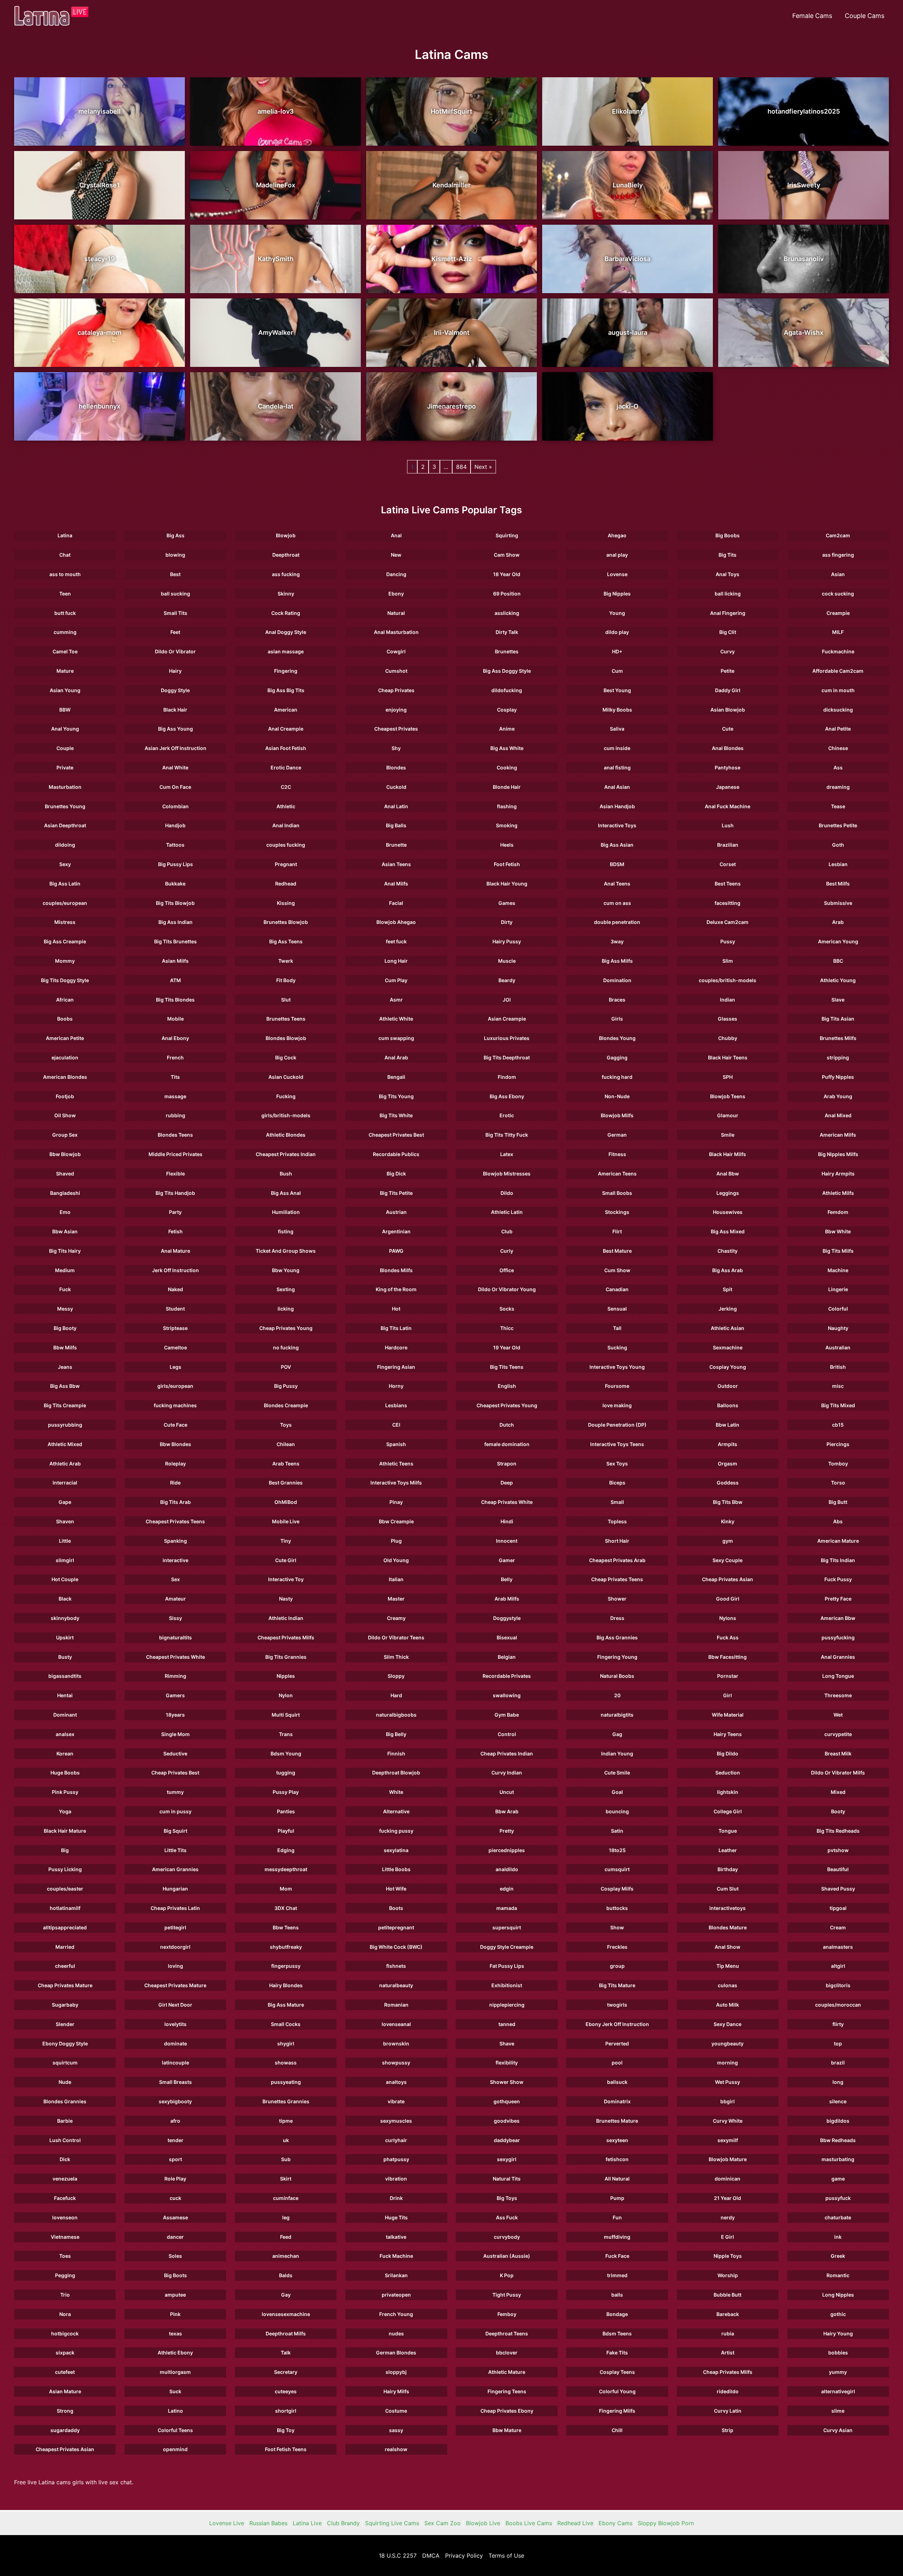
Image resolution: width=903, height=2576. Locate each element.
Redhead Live (575, 2523)
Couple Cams (865, 16)
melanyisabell (99, 111)
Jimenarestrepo (451, 406)
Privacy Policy (464, 2556)
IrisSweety (804, 185)
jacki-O (628, 406)
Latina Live (307, 2523)
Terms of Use (506, 2556)
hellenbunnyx (99, 406)
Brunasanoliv (804, 259)
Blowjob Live (483, 2523)
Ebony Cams (616, 2523)
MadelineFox (276, 185)
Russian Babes (268, 2523)
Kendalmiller (451, 185)
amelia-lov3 (276, 111)
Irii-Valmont (452, 332)
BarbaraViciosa (628, 259)
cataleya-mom (99, 332)
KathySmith (276, 259)
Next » (483, 467)
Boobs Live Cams (529, 2523)
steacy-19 (100, 259)
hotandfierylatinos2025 (804, 111)
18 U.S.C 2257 (398, 2556)
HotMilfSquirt (451, 111)
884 (461, 467)
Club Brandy (343, 2523)
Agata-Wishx (804, 332)
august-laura (628, 332)
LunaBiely (628, 185)
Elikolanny (628, 111)
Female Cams (812, 16)
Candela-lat (276, 406)
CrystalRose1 (100, 185)
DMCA (431, 2556)
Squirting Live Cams (392, 2523)
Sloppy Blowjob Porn (666, 2523)
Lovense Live (227, 2523)
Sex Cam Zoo (443, 2523)
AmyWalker (276, 332)
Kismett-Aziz (452, 259)
